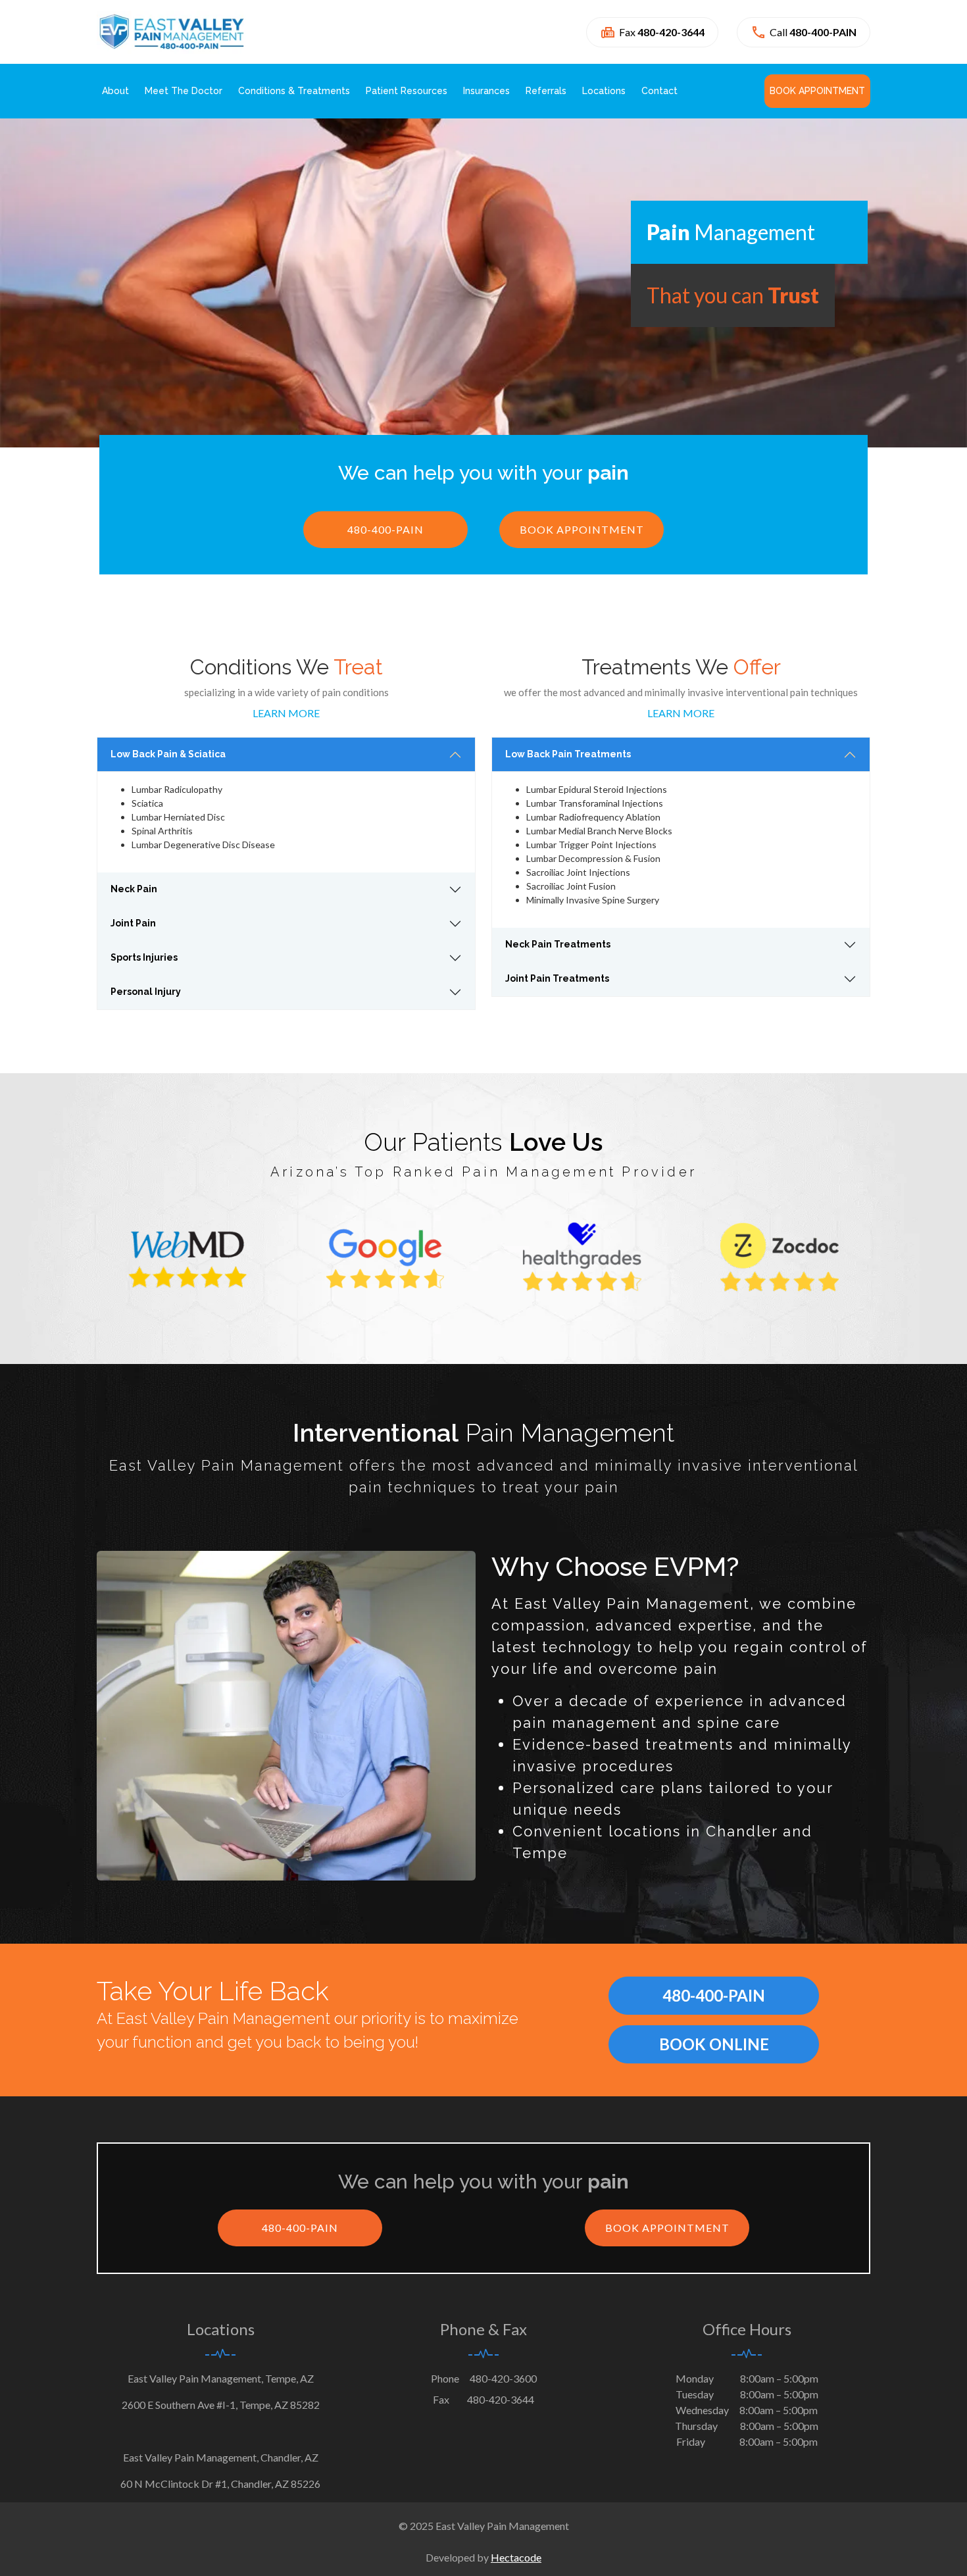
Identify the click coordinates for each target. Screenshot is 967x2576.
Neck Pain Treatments (558, 944)
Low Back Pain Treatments (568, 754)
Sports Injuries (144, 957)
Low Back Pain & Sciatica (168, 754)
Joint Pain (133, 923)
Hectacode (516, 2557)
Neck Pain (134, 889)
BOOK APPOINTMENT (582, 529)
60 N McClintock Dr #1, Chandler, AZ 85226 (220, 2484)
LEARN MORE (286, 713)
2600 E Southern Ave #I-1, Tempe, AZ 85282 (221, 2405)
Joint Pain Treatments (557, 978)
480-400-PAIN (385, 529)
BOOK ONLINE (714, 2044)
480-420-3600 (503, 2378)
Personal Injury (146, 992)
